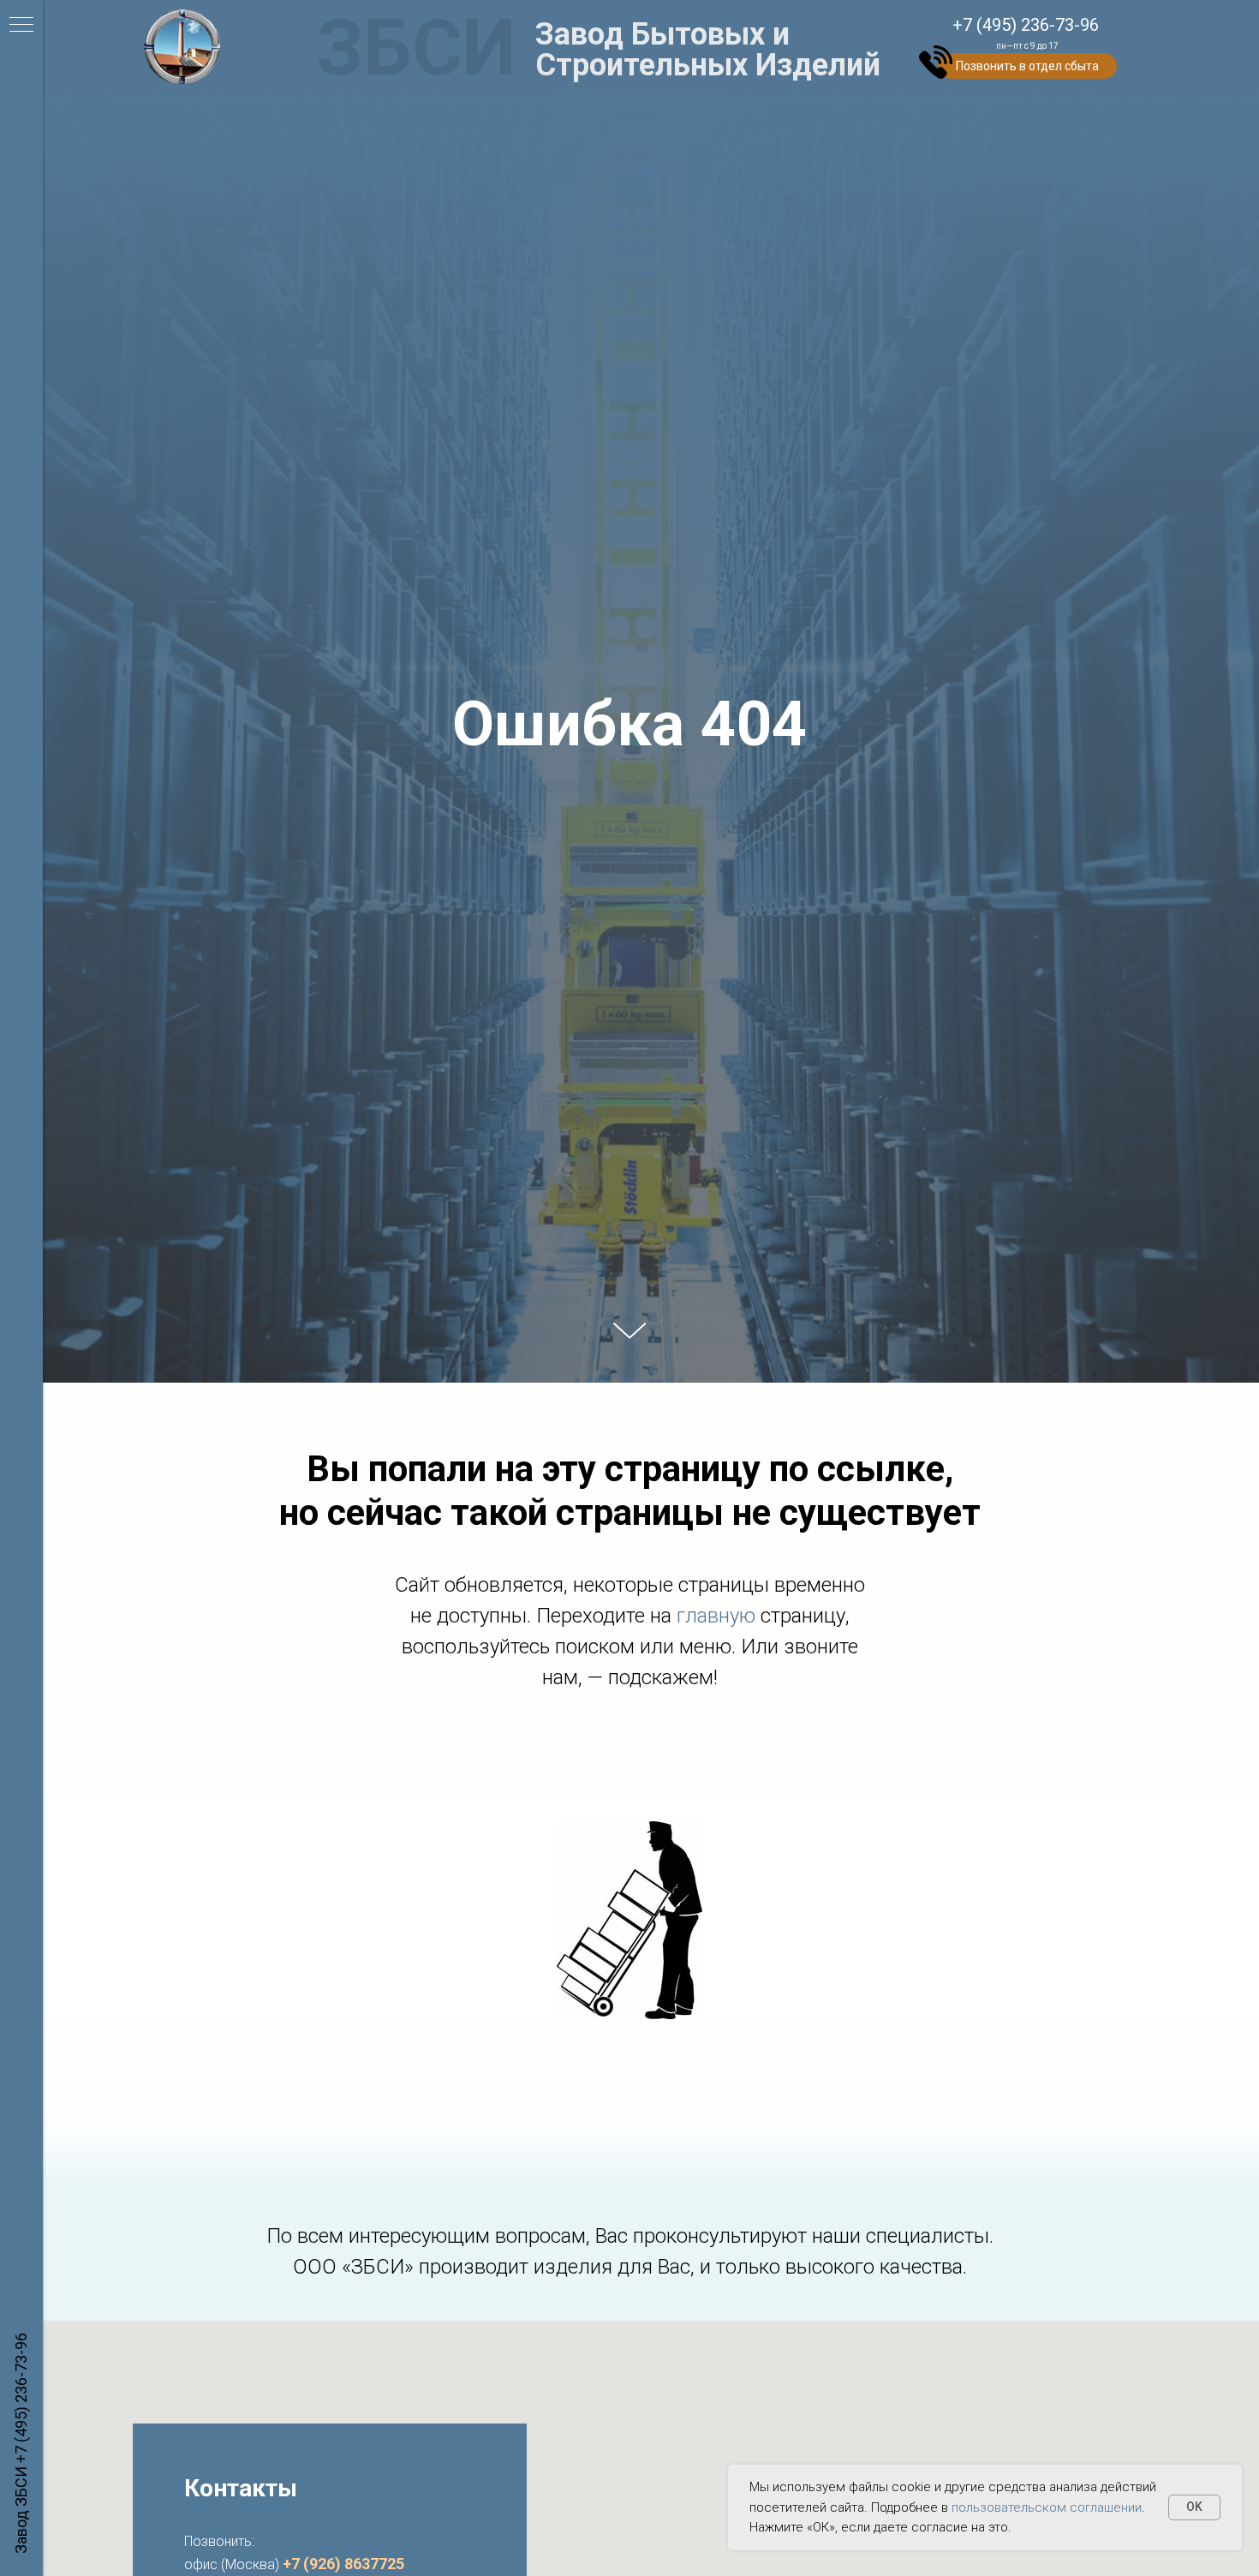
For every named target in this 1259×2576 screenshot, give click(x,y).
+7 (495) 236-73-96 (21, 2398)
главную (719, 1616)
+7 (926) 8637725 (343, 2564)
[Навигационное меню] (21, 26)
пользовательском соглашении (1047, 2507)
